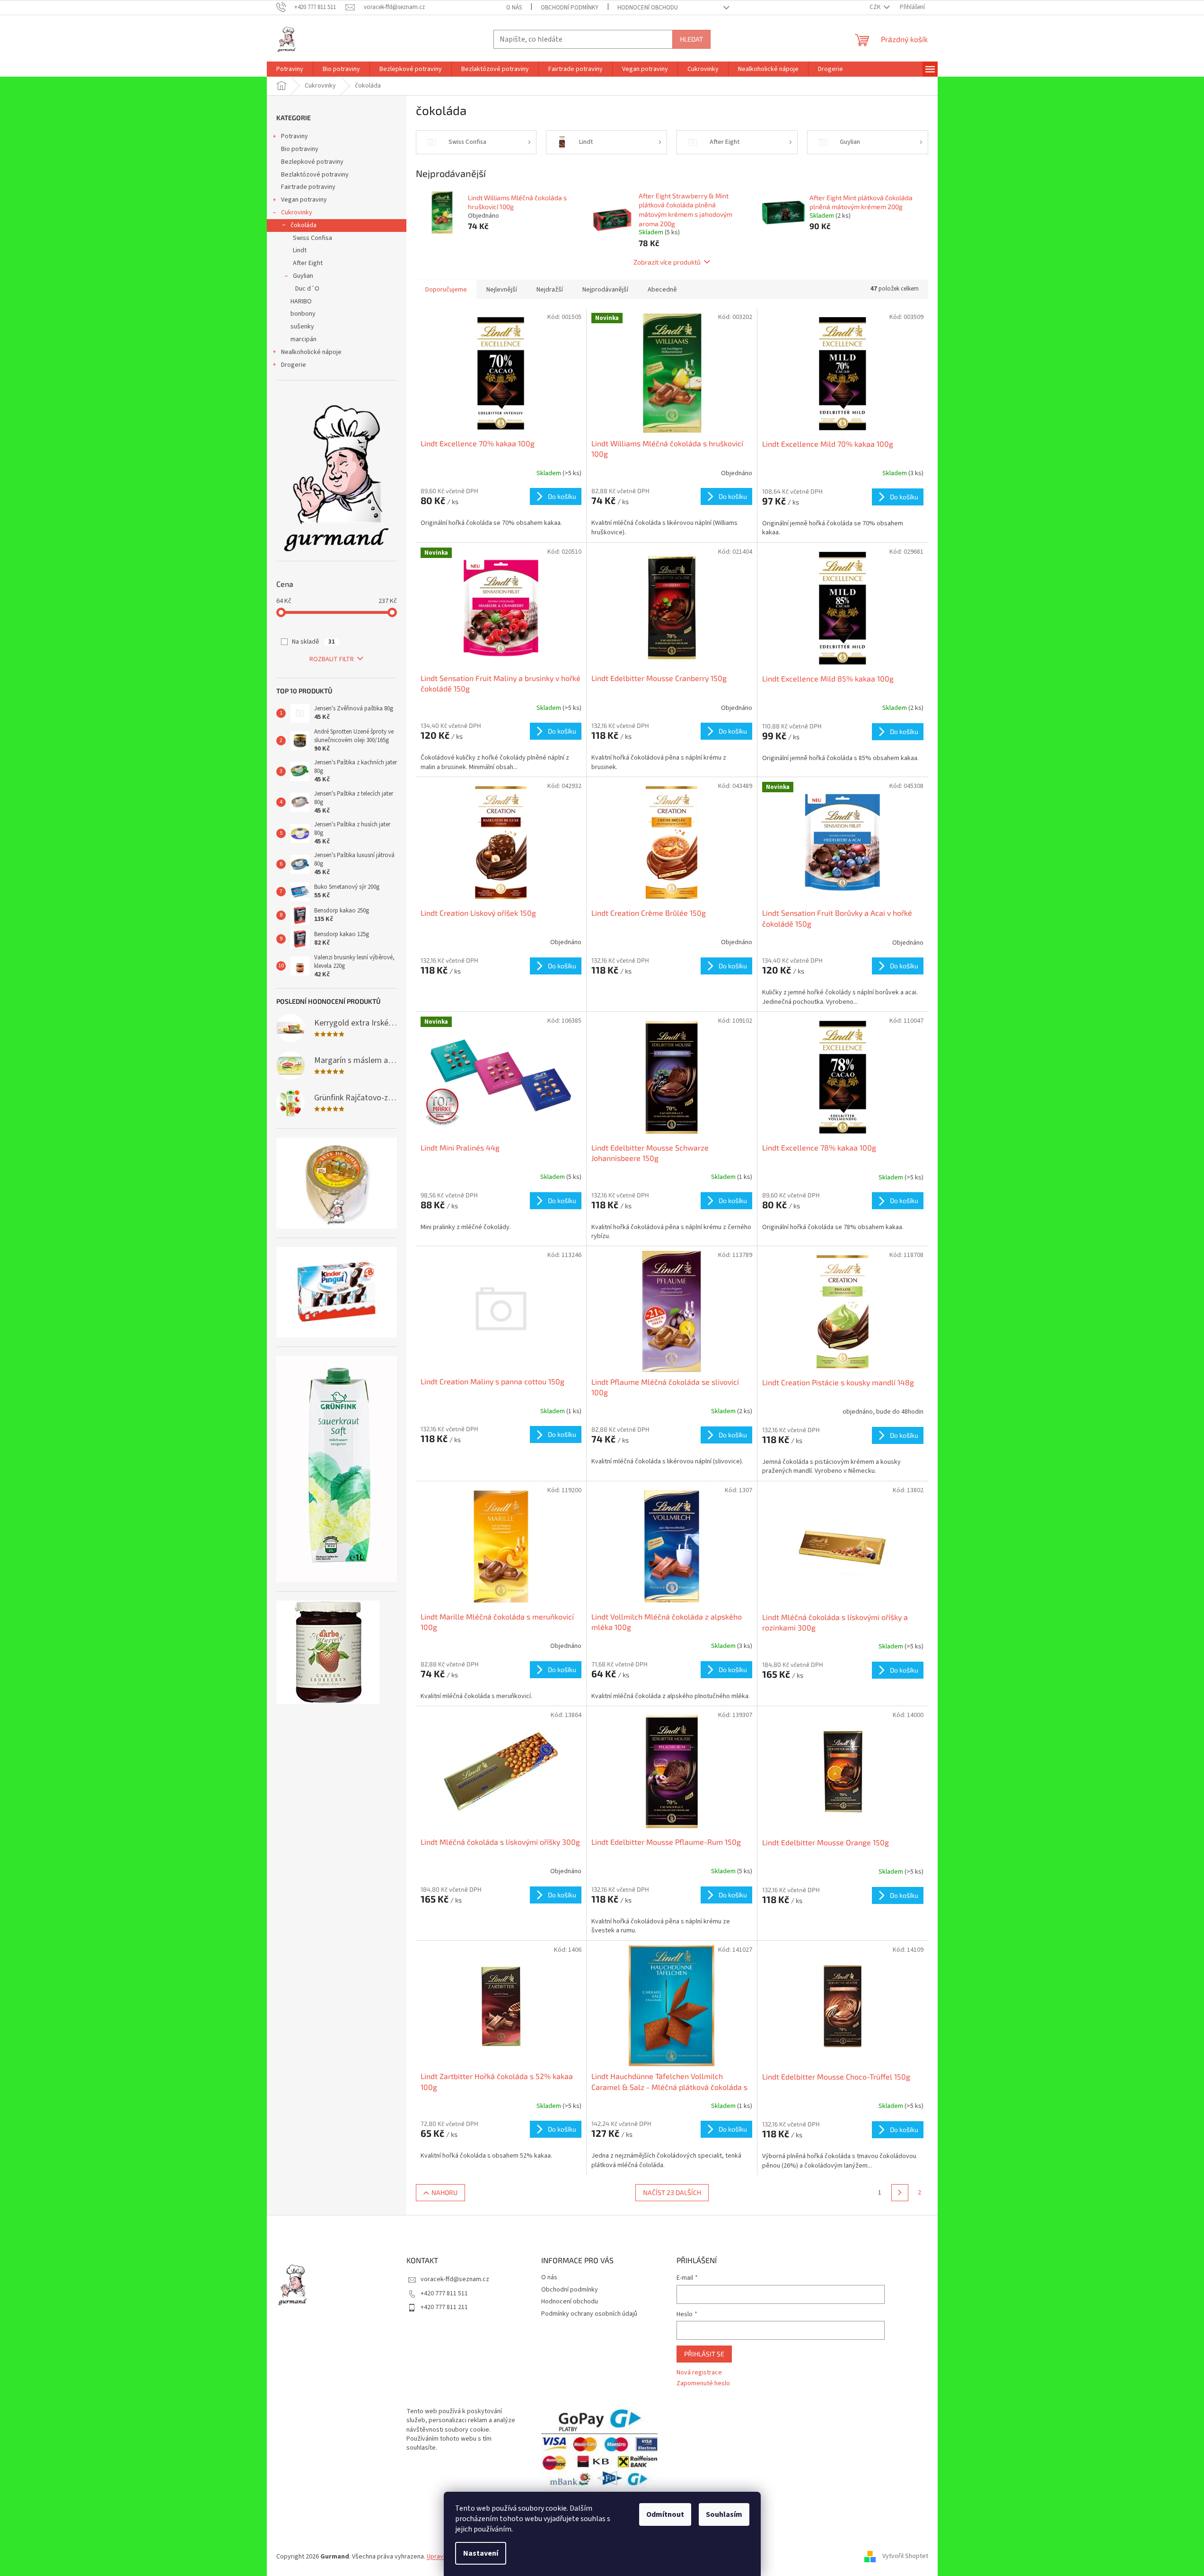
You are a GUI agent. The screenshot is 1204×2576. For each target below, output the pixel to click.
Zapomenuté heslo (703, 2384)
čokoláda (303, 225)
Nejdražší (550, 290)
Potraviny (294, 136)
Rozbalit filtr (332, 659)
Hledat (691, 39)
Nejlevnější (502, 290)
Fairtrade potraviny (308, 187)
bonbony (303, 314)
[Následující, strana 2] (900, 2193)
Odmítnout (665, 2514)
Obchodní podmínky (570, 8)
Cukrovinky (297, 212)
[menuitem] (290, 69)
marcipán (303, 339)
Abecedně (662, 290)
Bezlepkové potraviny (312, 162)
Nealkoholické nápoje (311, 352)
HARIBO (301, 301)
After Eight (308, 263)
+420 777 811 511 (444, 2293)
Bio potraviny (300, 149)
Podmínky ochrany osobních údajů (589, 2314)
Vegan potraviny (304, 200)
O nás (514, 8)
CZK (876, 7)
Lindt (300, 250)
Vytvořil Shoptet (905, 2557)
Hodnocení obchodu (648, 8)
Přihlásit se (704, 2354)
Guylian (303, 276)
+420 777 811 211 (444, 2307)
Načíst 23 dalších (672, 2192)
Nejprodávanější (605, 290)
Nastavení (481, 2553)
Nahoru (444, 2192)
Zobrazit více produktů (667, 262)
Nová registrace (699, 2373)
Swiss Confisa (312, 238)
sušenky (302, 327)
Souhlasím (724, 2514)
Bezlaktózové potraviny (315, 175)
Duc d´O (307, 289)
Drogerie (294, 365)
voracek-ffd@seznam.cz (455, 2279)
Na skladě (313, 642)
